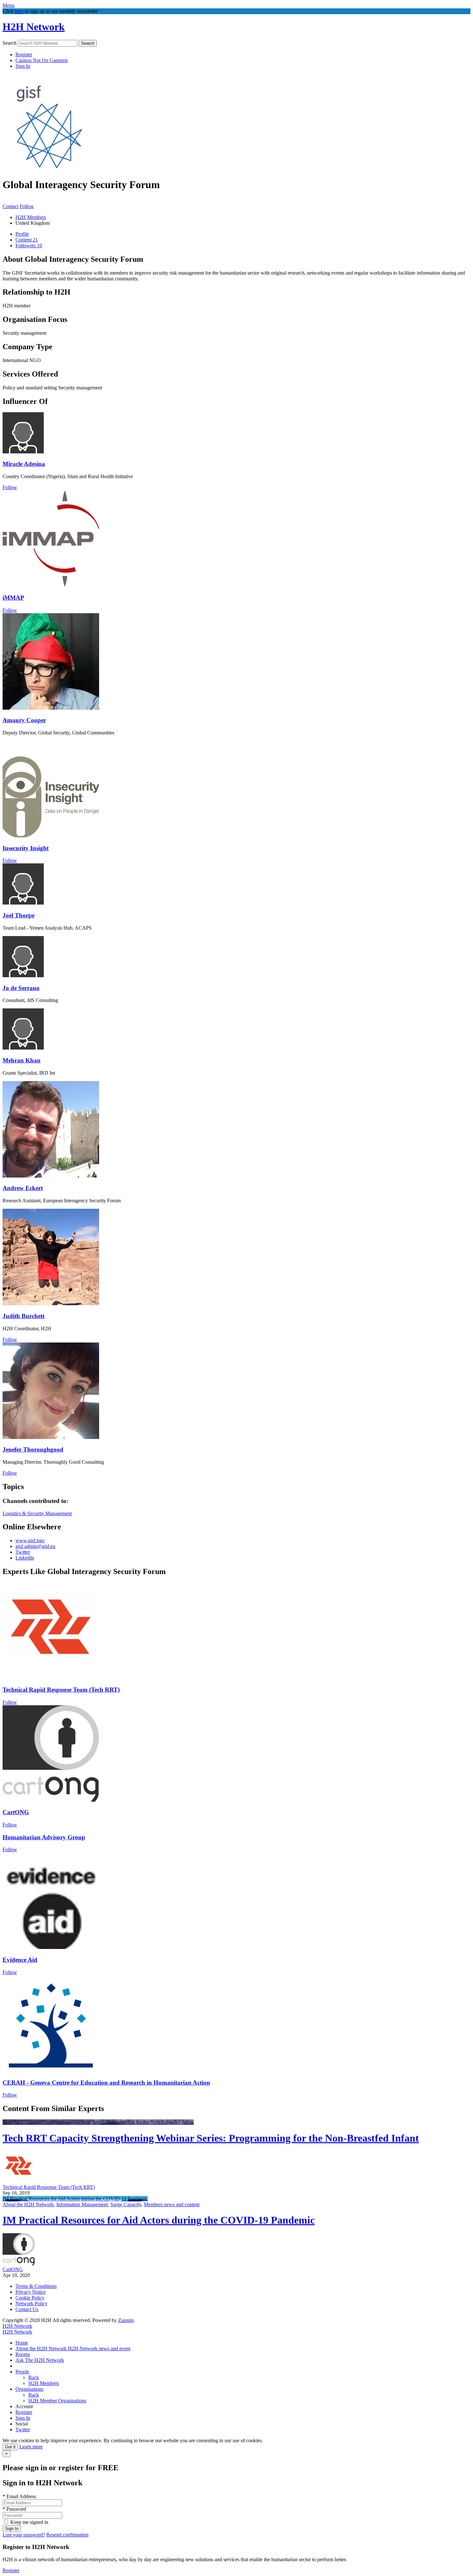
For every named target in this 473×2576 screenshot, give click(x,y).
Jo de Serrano (21, 988)
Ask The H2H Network (40, 2360)
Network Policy (32, 2303)
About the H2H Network (28, 2204)
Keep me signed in (29, 2522)
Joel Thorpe (19, 915)
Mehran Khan (22, 1060)
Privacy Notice (31, 2292)
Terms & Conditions (36, 2286)
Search (9, 43)
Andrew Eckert (23, 1188)
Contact (10, 206)
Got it (10, 2447)
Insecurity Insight (26, 848)
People (22, 2372)
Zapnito (126, 2320)
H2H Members (31, 217)
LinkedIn (25, 1558)
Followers (29, 246)
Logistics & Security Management (37, 1513)
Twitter (23, 1552)
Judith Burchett (23, 1316)
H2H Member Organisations (57, 2401)
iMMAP (13, 598)
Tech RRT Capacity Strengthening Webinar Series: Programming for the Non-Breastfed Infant (98, 2122)
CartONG (16, 1812)
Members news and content (172, 2204)
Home (22, 2343)
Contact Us (27, 2309)
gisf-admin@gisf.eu (35, 1546)
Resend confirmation (67, 2535)
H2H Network (34, 27)
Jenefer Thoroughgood (33, 1449)
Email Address (19, 2496)
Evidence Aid (20, 1960)
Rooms (23, 2354)
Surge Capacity (126, 2204)
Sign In (23, 66)
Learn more (31, 2447)
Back (34, 2377)
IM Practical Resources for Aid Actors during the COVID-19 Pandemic (75, 2199)
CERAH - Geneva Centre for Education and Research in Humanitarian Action (106, 2083)
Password (14, 2509)
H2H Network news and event (99, 2348)
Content (27, 240)
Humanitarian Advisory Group (44, 1837)
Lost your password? (24, 2535)
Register (24, 55)
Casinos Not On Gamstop (42, 60)
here (19, 11)
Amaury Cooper (24, 720)
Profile (22, 234)
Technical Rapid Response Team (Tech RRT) (61, 1690)
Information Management (82, 2204)
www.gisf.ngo (30, 1540)
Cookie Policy (30, 2298)
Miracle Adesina (24, 464)
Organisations (29, 2389)
